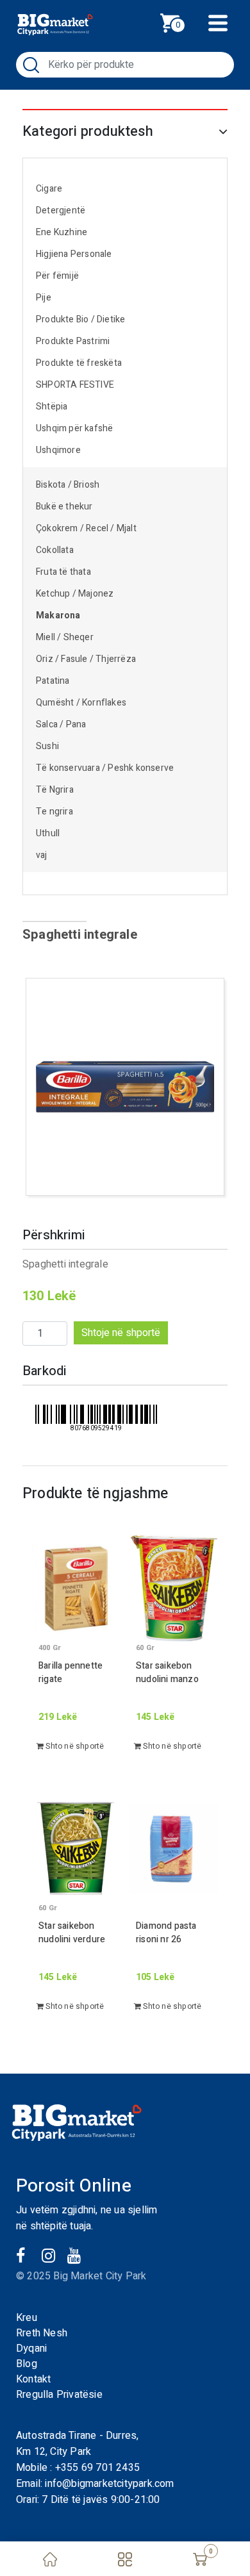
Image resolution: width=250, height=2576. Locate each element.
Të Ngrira (55, 790)
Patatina (53, 681)
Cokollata (55, 550)
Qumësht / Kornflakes (81, 703)
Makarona (58, 615)
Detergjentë (61, 211)
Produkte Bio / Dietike (80, 319)
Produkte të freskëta (79, 363)
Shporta (184, 21)
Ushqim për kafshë (74, 428)
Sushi (47, 746)
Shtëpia (52, 407)
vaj (42, 855)
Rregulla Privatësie (59, 2395)
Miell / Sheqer (66, 637)
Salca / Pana (61, 724)
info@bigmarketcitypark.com (109, 2484)
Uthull (48, 833)
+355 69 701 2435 (97, 2468)
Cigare (49, 189)
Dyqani (31, 2349)
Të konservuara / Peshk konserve (105, 768)
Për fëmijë (57, 276)
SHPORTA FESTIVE (75, 385)
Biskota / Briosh (68, 485)
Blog (27, 2364)
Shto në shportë (74, 1746)
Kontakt (33, 2379)
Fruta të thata (63, 572)
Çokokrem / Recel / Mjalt (86, 528)
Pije (44, 298)
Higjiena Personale (74, 254)
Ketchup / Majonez (75, 594)
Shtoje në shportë (121, 1333)
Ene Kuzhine (62, 232)
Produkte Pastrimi (73, 341)
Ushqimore (58, 450)
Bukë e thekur (64, 507)
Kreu (27, 2318)
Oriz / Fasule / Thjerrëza (86, 659)
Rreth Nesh (42, 2333)
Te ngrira (54, 812)
